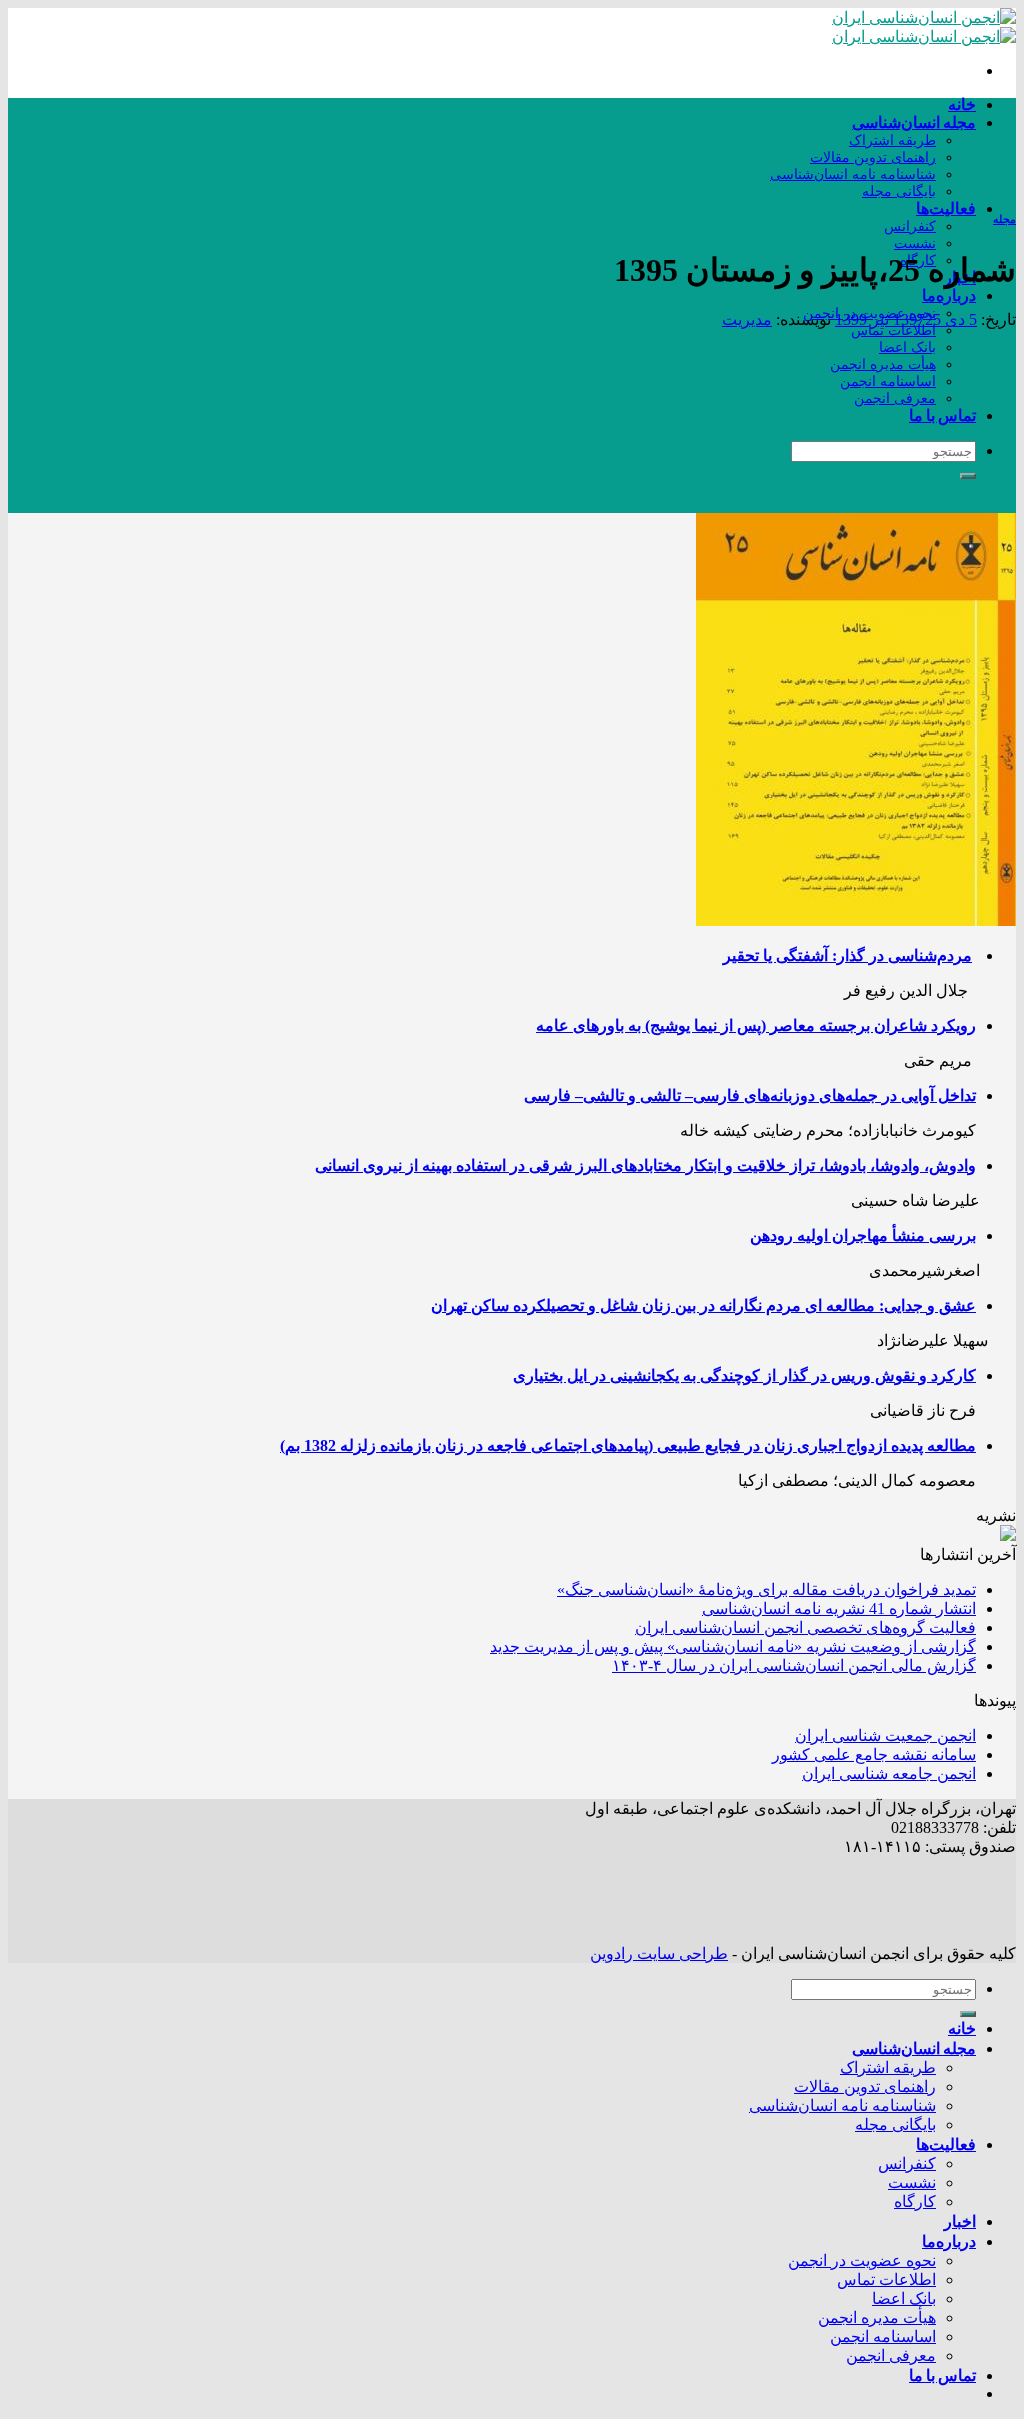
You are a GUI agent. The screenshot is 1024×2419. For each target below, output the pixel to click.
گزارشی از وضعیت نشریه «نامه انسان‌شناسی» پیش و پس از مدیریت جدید (733, 1646)
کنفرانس (910, 226)
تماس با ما (942, 414)
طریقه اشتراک (892, 140)
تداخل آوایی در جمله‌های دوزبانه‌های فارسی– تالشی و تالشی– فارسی (750, 1095)
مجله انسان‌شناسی (914, 121)
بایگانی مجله (899, 191)
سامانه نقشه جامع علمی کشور (874, 1754)
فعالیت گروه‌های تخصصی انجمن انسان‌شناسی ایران (805, 1627)
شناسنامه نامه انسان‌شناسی (853, 174)
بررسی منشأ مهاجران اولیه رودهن (863, 1235)
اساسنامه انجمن (888, 381)
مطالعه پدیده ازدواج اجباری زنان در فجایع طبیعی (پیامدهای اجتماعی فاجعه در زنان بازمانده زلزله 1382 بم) (628, 1445)
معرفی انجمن (895, 398)
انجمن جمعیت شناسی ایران (885, 1735)
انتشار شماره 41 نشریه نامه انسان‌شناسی (839, 1608)
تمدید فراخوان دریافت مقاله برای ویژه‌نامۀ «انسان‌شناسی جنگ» (766, 1589)
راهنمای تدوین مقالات (873, 157)
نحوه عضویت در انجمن (862, 2260)
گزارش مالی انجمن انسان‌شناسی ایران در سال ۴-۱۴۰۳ (794, 1665)
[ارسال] (968, 476)
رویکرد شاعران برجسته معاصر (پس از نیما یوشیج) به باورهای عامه (756, 1025)
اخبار (960, 2220)
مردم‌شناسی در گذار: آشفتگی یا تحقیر (847, 955)
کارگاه (915, 2201)
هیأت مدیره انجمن (883, 364)
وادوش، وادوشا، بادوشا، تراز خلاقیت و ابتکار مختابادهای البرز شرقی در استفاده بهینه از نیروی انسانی (645, 1165)
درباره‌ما (949, 294)
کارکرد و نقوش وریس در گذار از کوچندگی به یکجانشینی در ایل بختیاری (744, 1375)
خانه (962, 103)
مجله (1004, 219)
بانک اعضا (907, 347)
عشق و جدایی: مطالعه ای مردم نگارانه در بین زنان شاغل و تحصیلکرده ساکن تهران (703, 1305)
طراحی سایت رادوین (659, 1953)
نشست (915, 243)
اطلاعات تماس (893, 330)
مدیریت (747, 319)
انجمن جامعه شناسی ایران (889, 1773)
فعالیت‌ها (946, 207)
